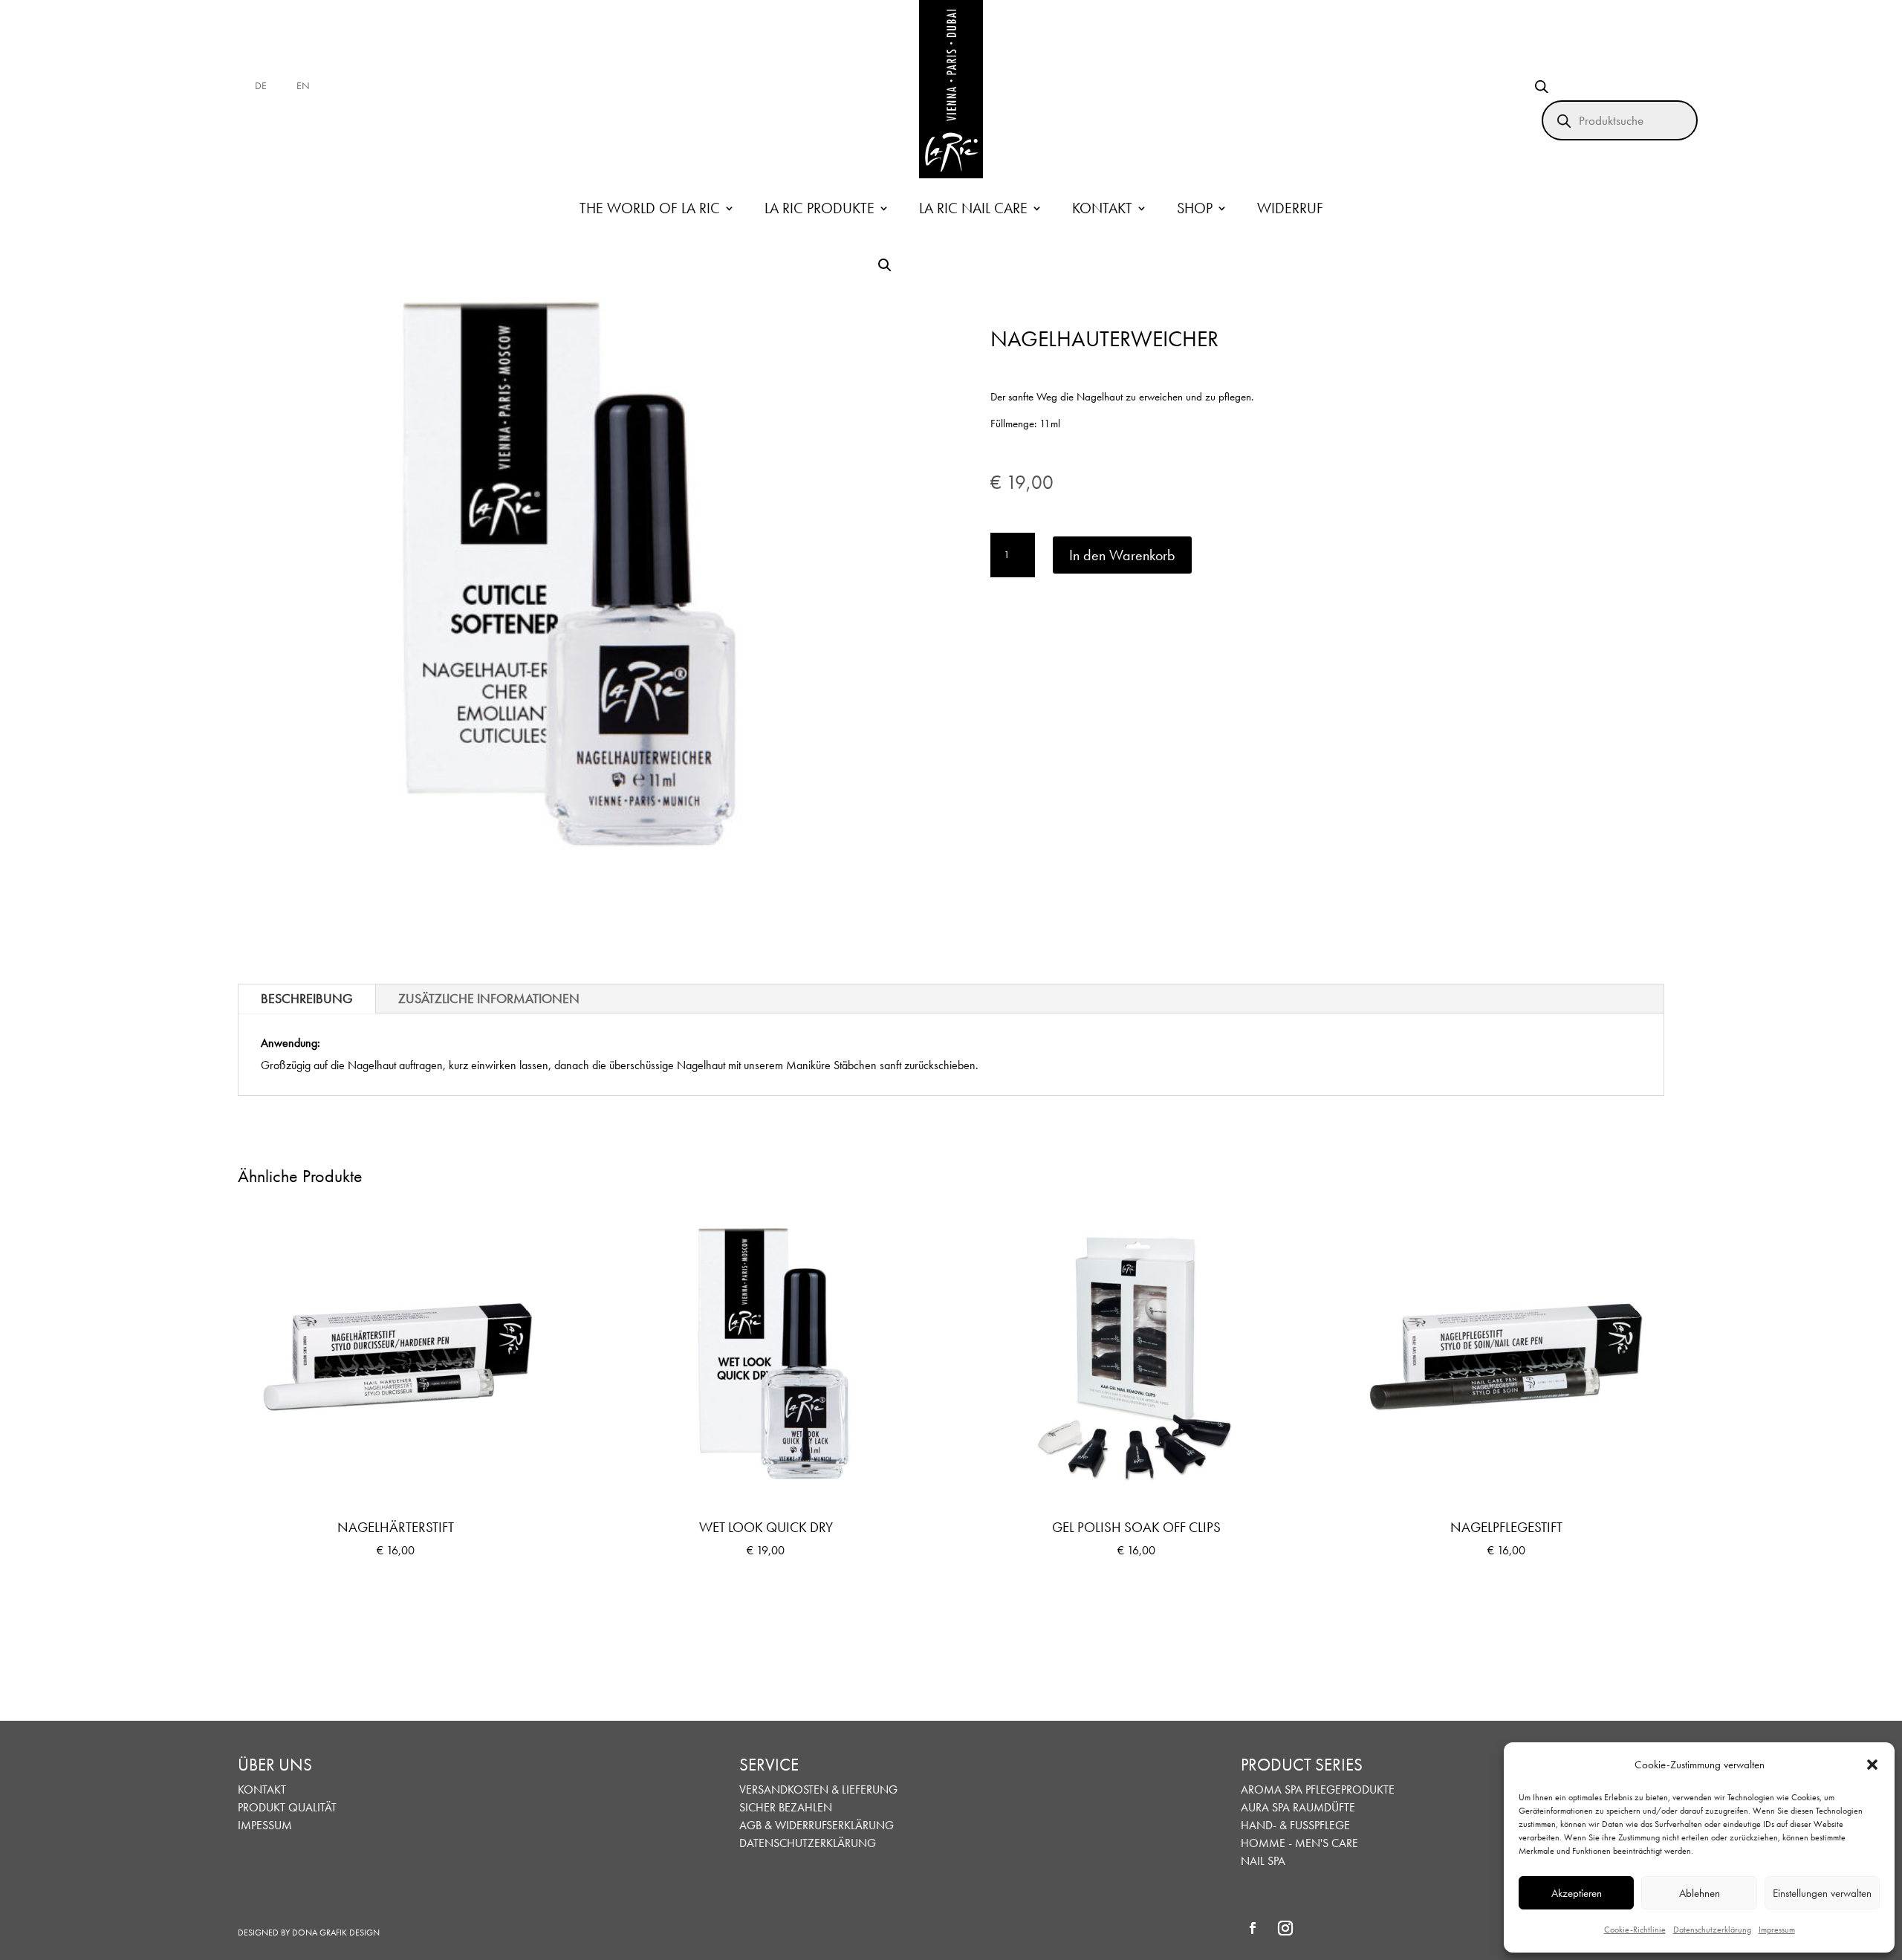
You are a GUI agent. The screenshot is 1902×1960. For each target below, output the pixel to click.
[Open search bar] (1542, 87)
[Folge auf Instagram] (1285, 1928)
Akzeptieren (1577, 1893)
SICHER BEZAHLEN (786, 1807)
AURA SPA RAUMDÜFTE (1298, 1807)
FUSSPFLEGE (1320, 1825)
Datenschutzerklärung (1712, 1930)
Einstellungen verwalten (1822, 1893)
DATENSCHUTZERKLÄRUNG (808, 1843)
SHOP (1195, 208)
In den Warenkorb (1122, 555)
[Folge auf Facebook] (1253, 1928)
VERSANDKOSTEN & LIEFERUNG (818, 1789)
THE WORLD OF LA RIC (650, 208)
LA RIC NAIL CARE (973, 208)
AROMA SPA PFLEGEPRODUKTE (1318, 1789)
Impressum (1777, 1930)
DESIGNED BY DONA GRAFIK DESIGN (309, 1933)
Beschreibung (307, 998)
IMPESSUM (265, 1825)
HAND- (1259, 1825)
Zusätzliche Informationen (489, 998)
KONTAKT (1102, 208)
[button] (1872, 1765)
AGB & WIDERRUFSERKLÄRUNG (817, 1825)
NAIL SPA (1263, 1861)
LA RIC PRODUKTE (819, 208)
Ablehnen (1700, 1893)
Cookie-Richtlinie (1635, 1930)
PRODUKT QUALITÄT (287, 1807)
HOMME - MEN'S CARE (1299, 1843)
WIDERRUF (1290, 208)
